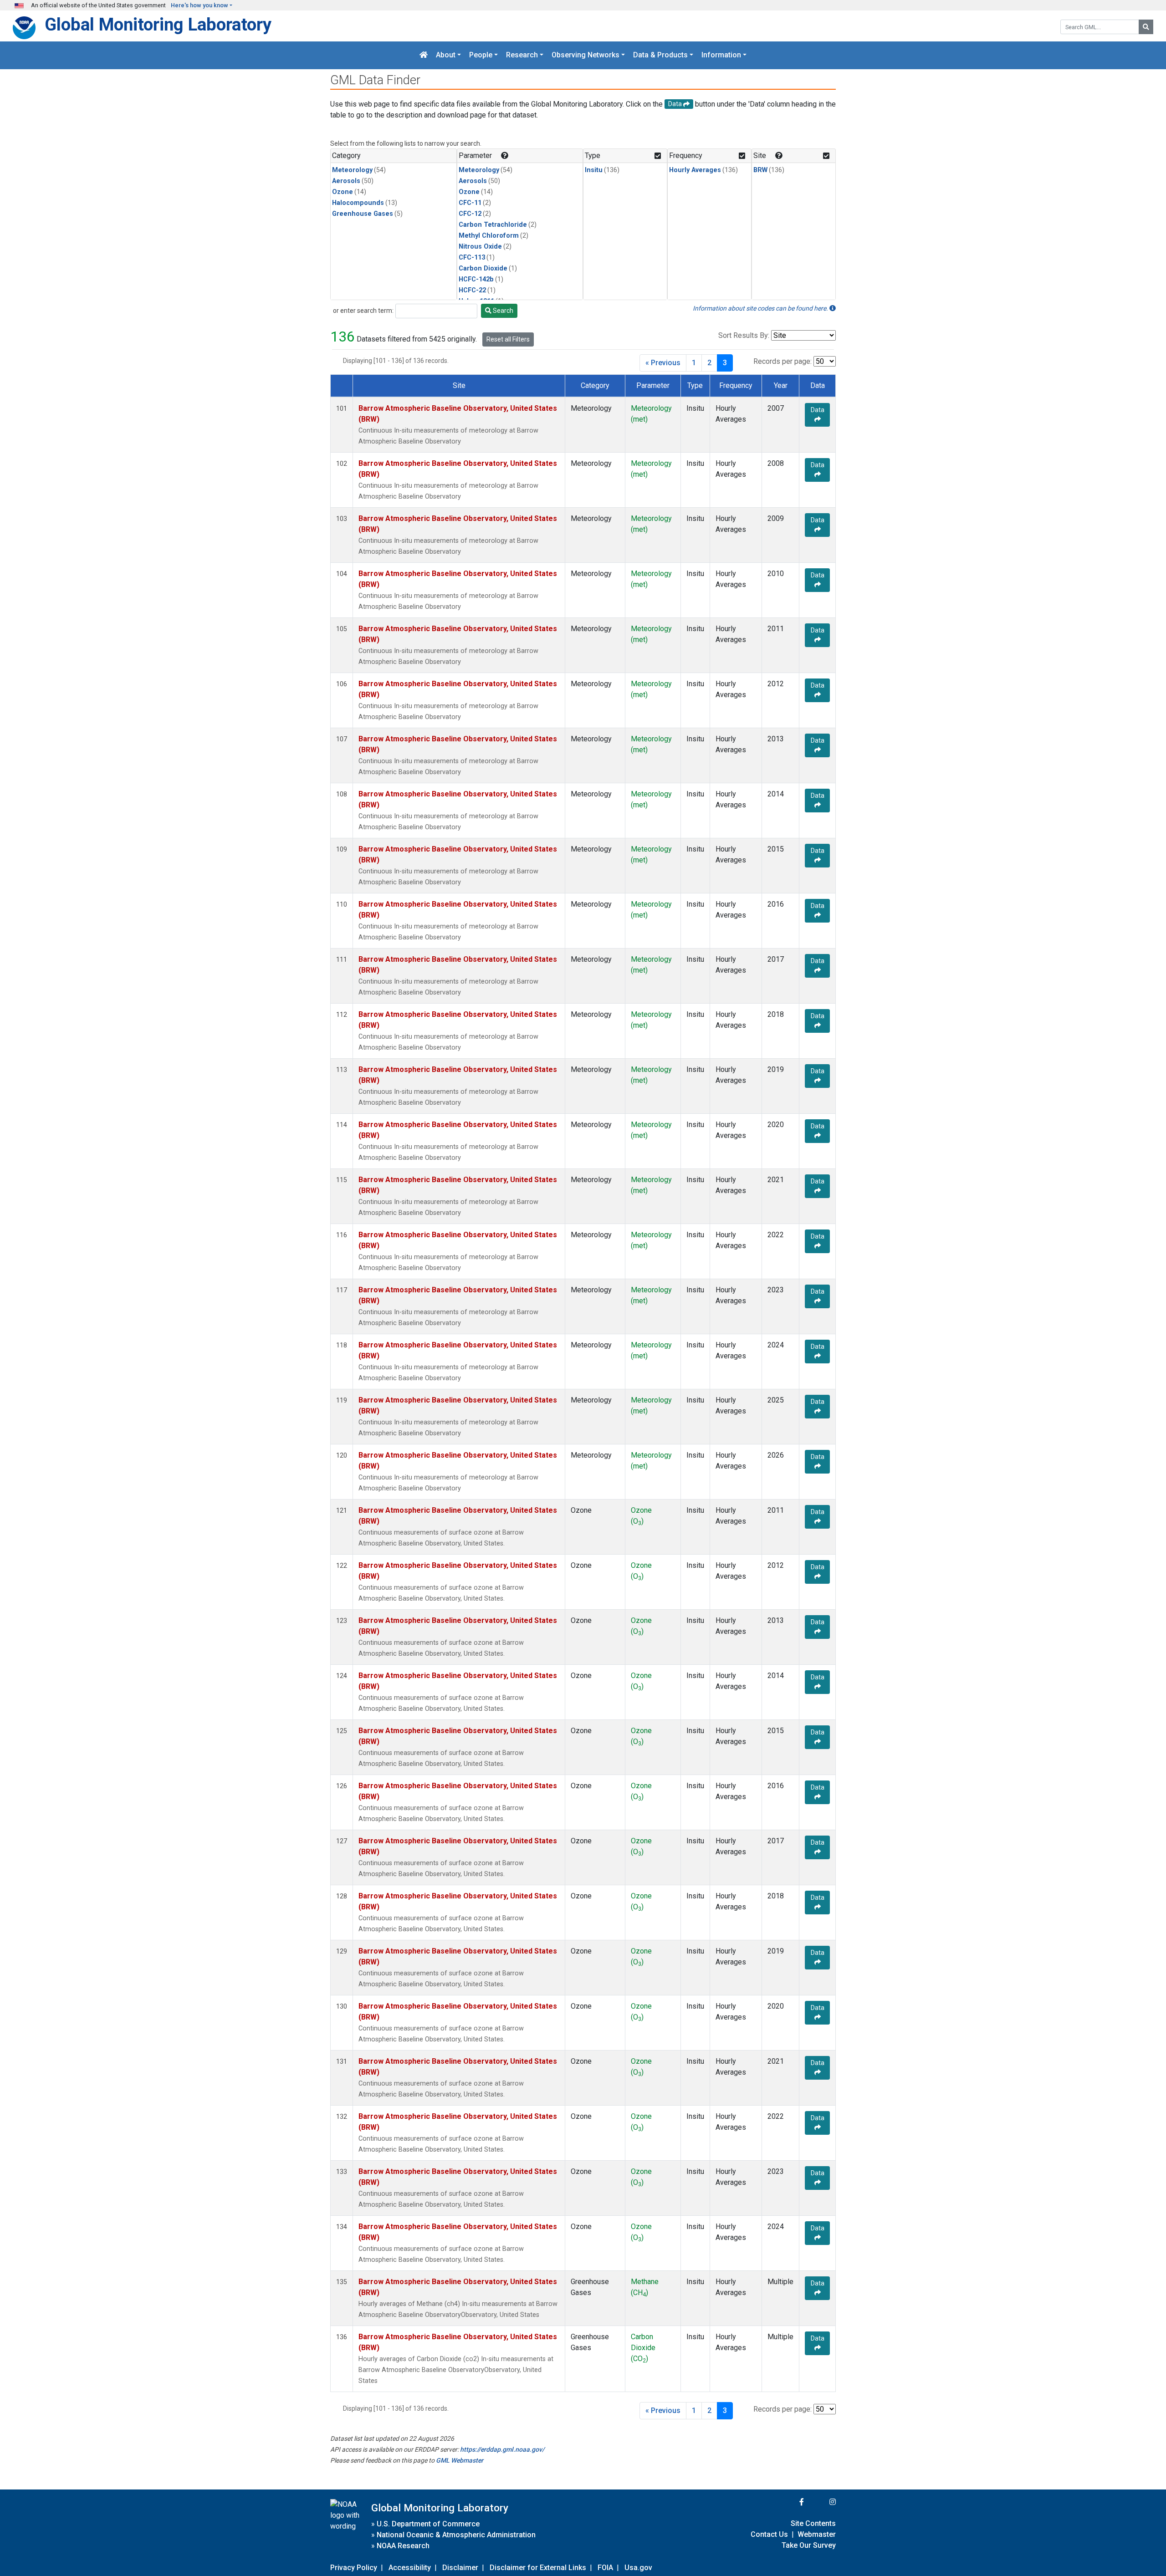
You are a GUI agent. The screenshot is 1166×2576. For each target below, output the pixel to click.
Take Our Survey (809, 2545)
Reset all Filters (508, 339)
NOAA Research (403, 2546)
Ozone (343, 192)
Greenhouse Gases (363, 214)
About (446, 55)
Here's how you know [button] (199, 5)
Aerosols (346, 181)
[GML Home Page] (424, 55)
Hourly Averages (695, 170)
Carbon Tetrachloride (493, 225)
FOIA (605, 2568)
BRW (760, 170)
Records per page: (782, 361)
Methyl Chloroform (489, 236)
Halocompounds (358, 203)
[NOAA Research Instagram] (821, 2502)
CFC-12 (470, 214)
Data (818, 410)
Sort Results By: (744, 335)
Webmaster (817, 2534)
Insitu (594, 170)
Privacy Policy (354, 2568)
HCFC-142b (476, 279)
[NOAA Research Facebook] (789, 2502)
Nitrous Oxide (480, 247)
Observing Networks (586, 55)
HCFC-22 (472, 290)
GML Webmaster (460, 2460)
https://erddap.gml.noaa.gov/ (502, 2449)
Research (522, 55)
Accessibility (410, 2568)
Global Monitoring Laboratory (158, 24)
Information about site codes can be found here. (761, 308)
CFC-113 (472, 258)
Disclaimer (460, 2568)
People (481, 55)
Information (721, 55)
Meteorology (352, 170)
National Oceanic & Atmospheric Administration (456, 2535)
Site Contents (813, 2523)
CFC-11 (470, 203)
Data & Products (660, 55)
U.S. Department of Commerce (428, 2524)
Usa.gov (638, 2568)
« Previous (663, 363)
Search (502, 311)
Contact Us (769, 2534)
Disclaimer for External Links (538, 2568)
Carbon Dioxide (483, 268)
